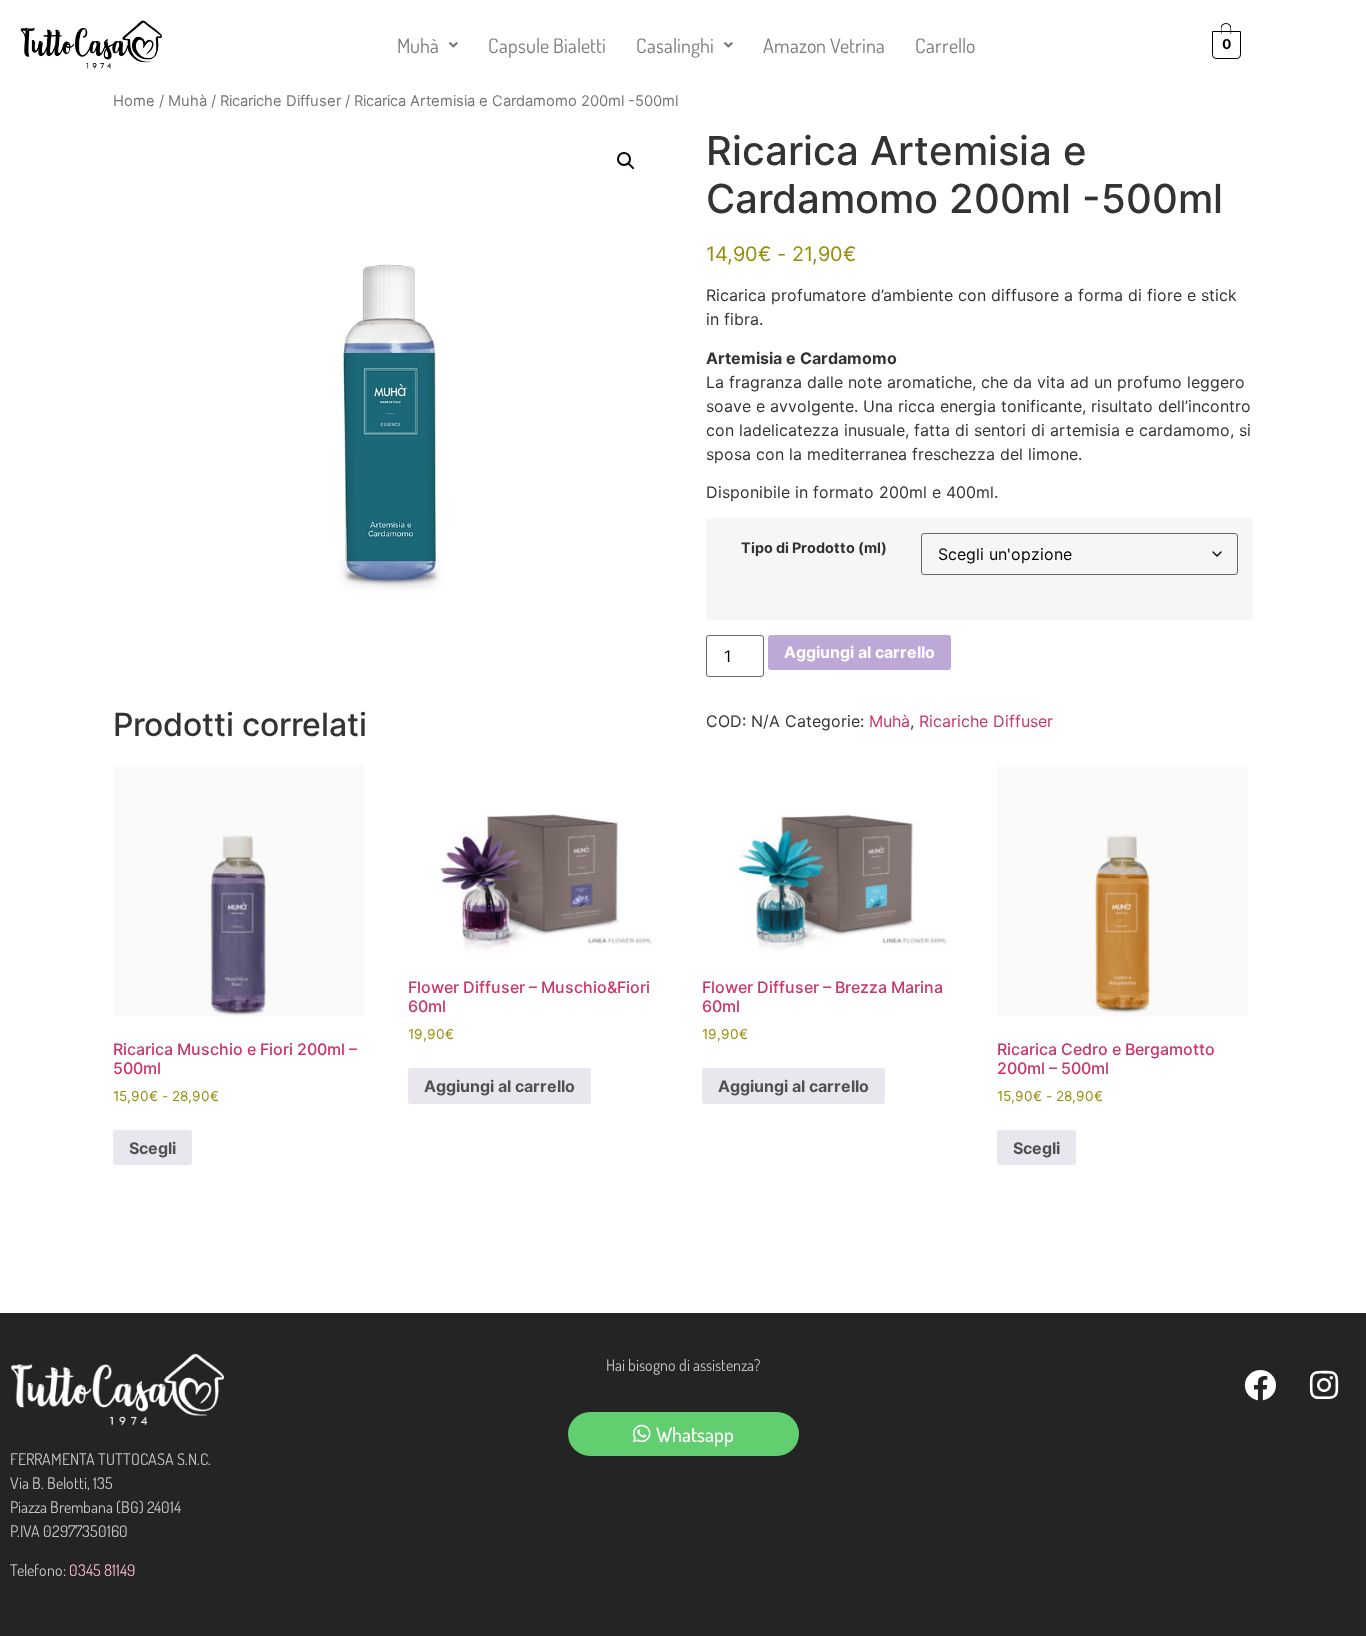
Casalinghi (675, 45)
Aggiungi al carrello (859, 652)
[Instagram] (1324, 1385)
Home (134, 101)
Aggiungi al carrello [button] (499, 1086)
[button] (427, 45)
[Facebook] (1260, 1385)
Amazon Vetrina (824, 45)
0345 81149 (102, 1570)
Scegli (152, 1148)
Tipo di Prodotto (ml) (814, 548)
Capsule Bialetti (547, 45)
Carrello (945, 45)
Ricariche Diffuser (280, 101)
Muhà (418, 45)
